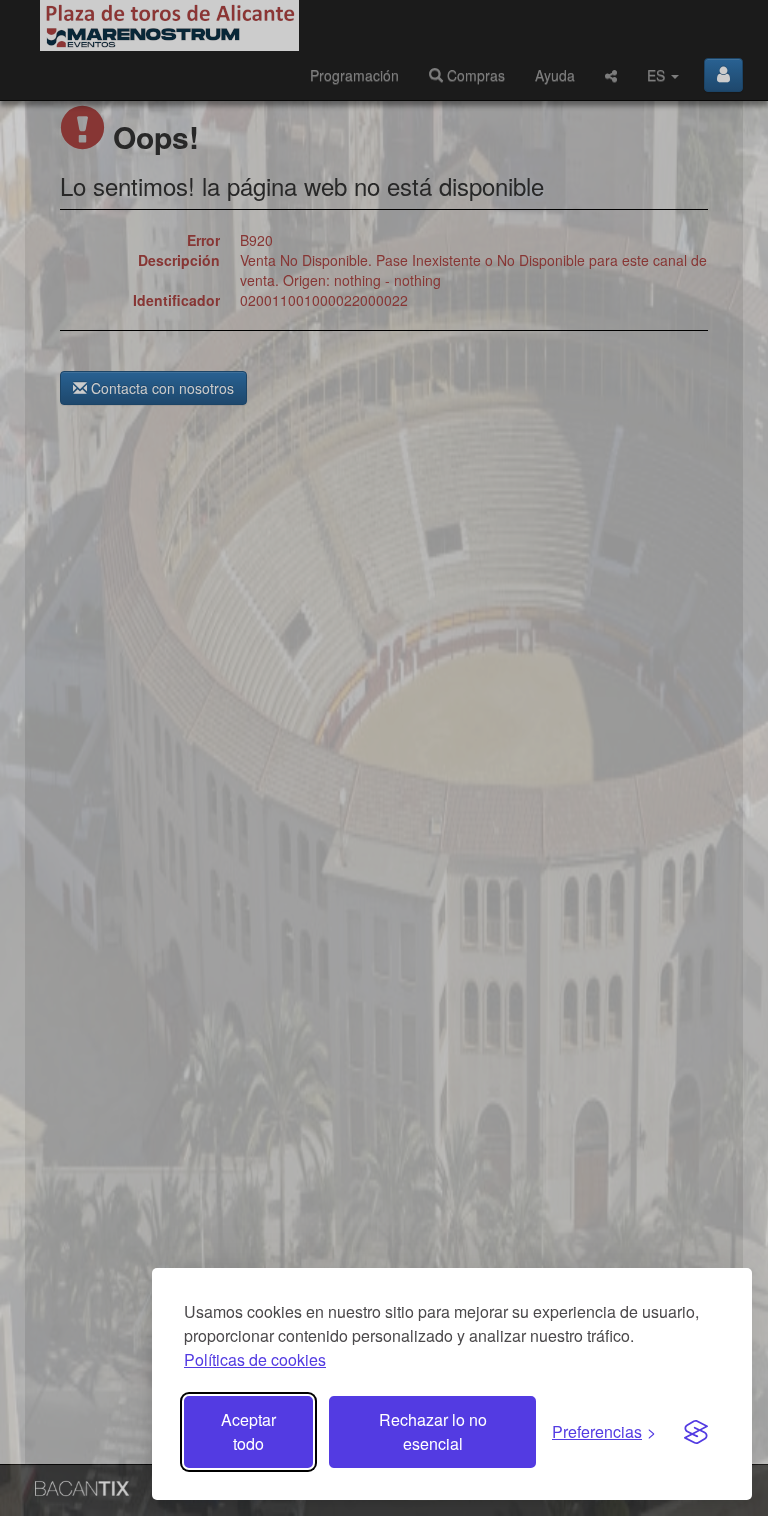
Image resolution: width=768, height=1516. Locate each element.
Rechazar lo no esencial (433, 1431)
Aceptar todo (248, 1431)
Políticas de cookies (255, 1359)
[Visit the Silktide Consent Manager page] (696, 1432)
